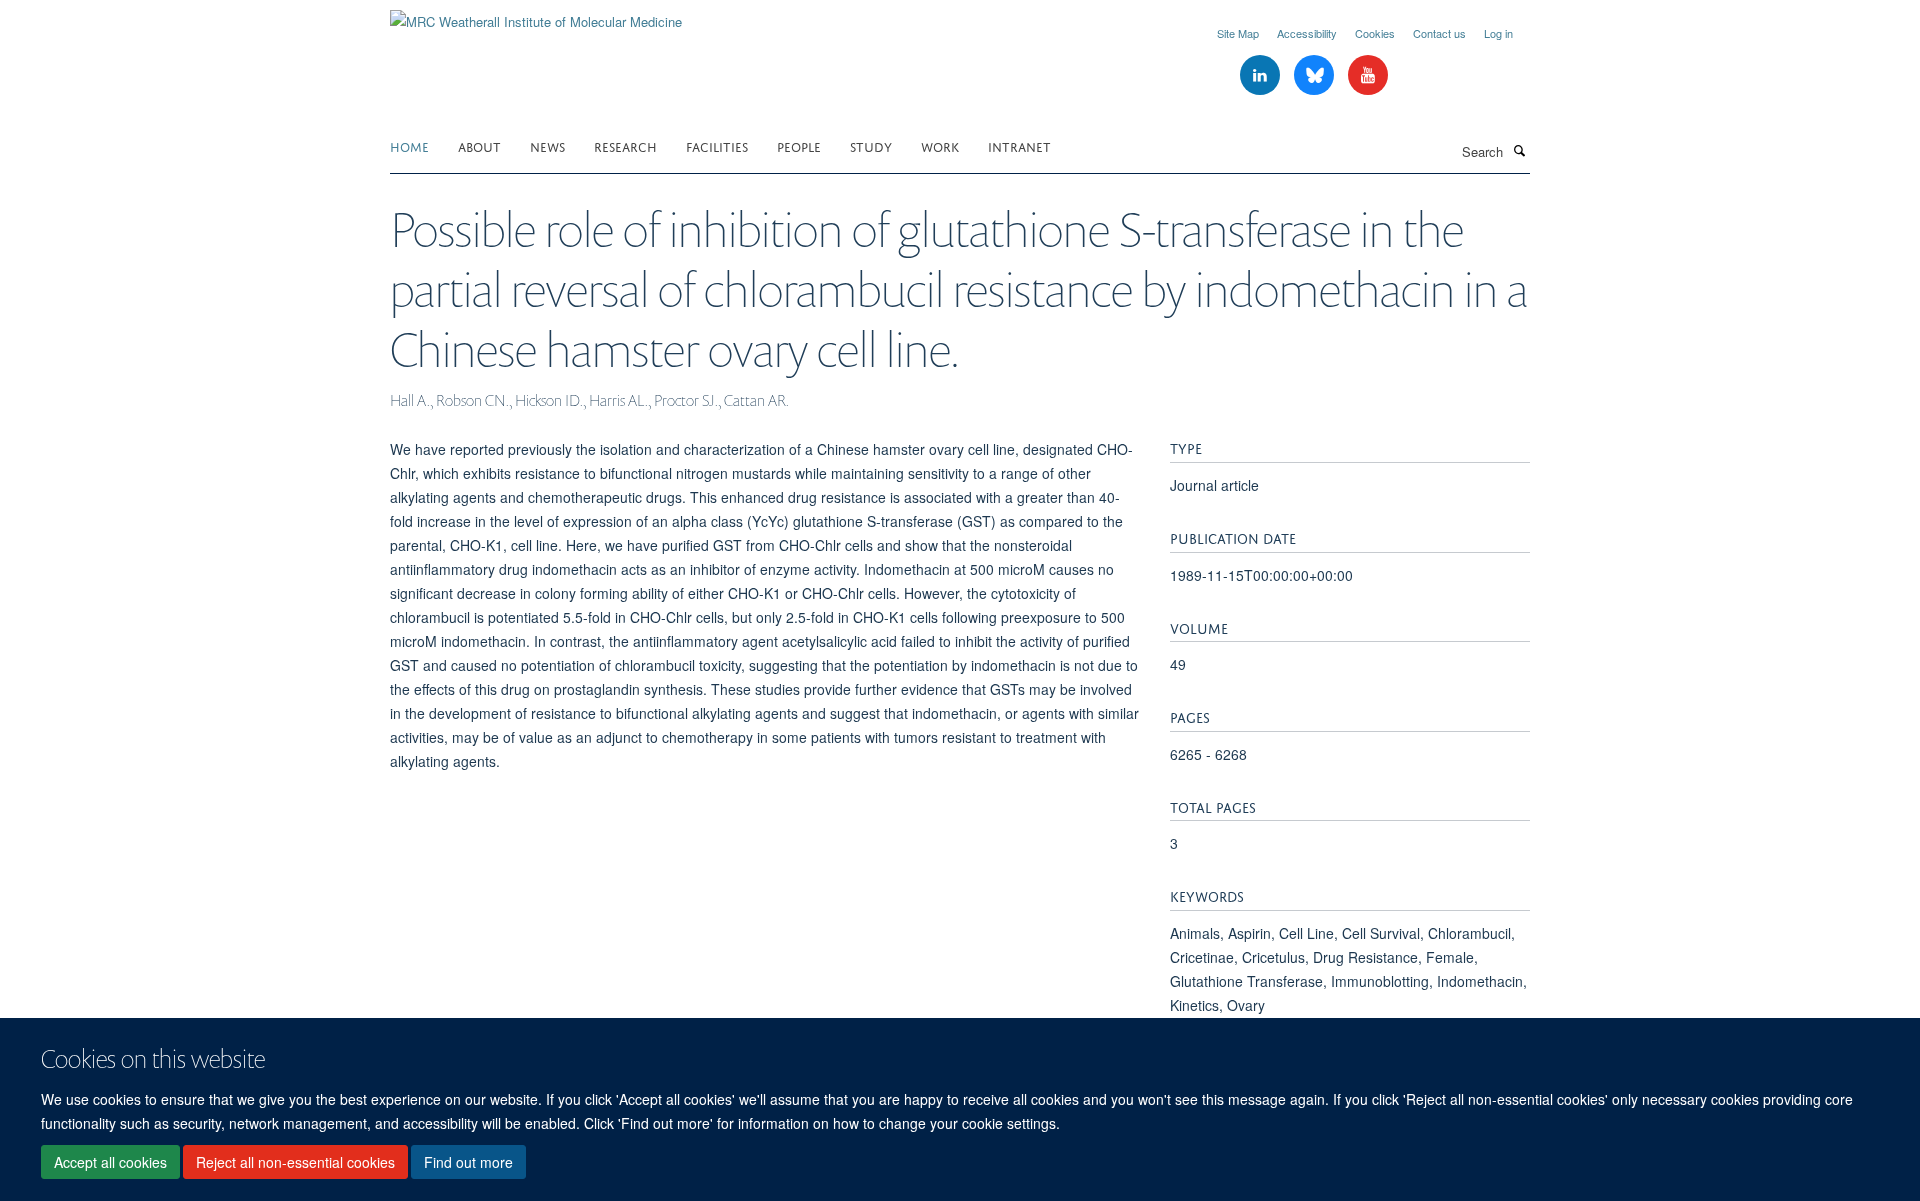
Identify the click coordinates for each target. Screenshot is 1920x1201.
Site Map (1238, 33)
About (479, 145)
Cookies (1375, 33)
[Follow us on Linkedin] (1262, 75)
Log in (1498, 33)
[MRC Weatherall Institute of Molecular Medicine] (536, 14)
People (799, 145)
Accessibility (1307, 33)
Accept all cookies (110, 1162)
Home (409, 145)
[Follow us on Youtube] (1368, 75)
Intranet (1019, 145)
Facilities (717, 145)
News (547, 145)
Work (940, 145)
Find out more (468, 1162)
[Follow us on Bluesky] (1316, 75)
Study (871, 145)
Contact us (1439, 33)
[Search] (1519, 150)
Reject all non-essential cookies (295, 1162)
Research (625, 145)
